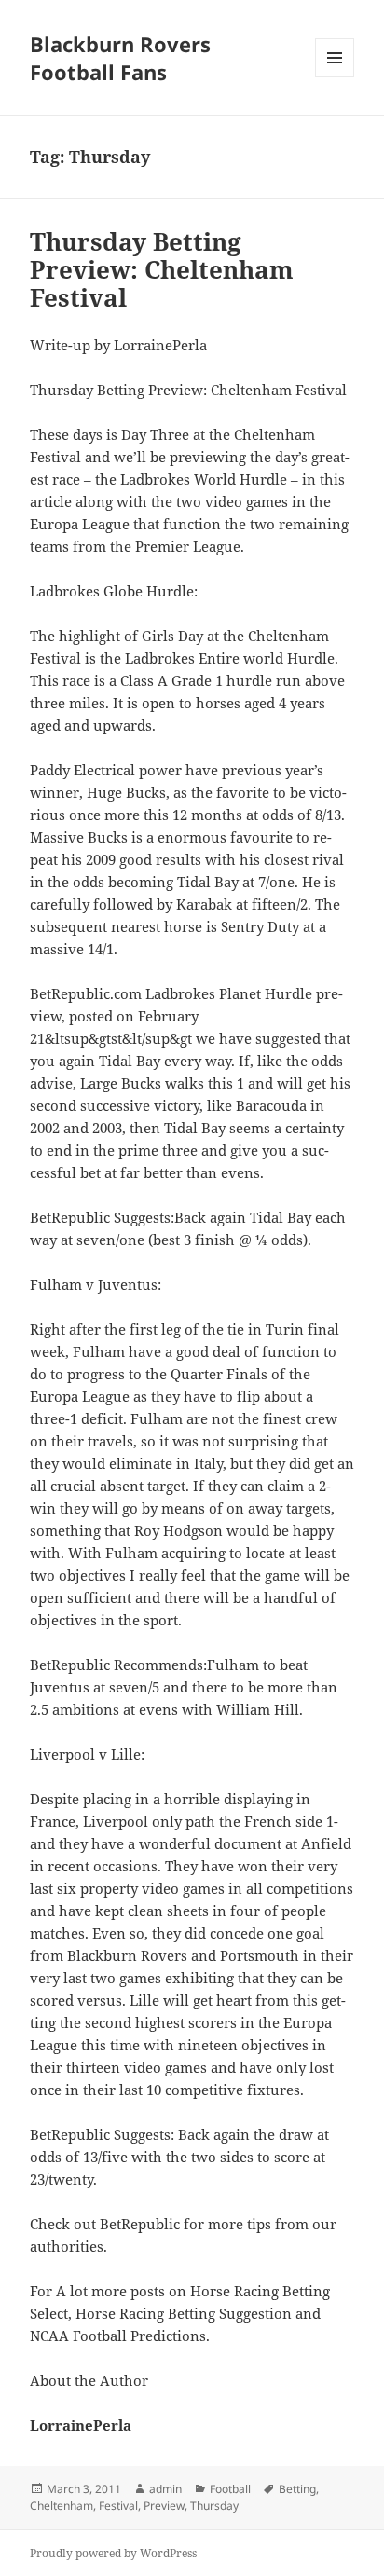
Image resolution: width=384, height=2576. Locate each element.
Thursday (214, 2506)
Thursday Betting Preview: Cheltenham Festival (162, 269)
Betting (297, 2489)
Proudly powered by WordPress (113, 2553)
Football (230, 2489)
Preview (164, 2506)
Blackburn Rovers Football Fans (120, 58)
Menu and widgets (335, 77)
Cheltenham (62, 2506)
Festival (118, 2506)
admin (165, 2489)
